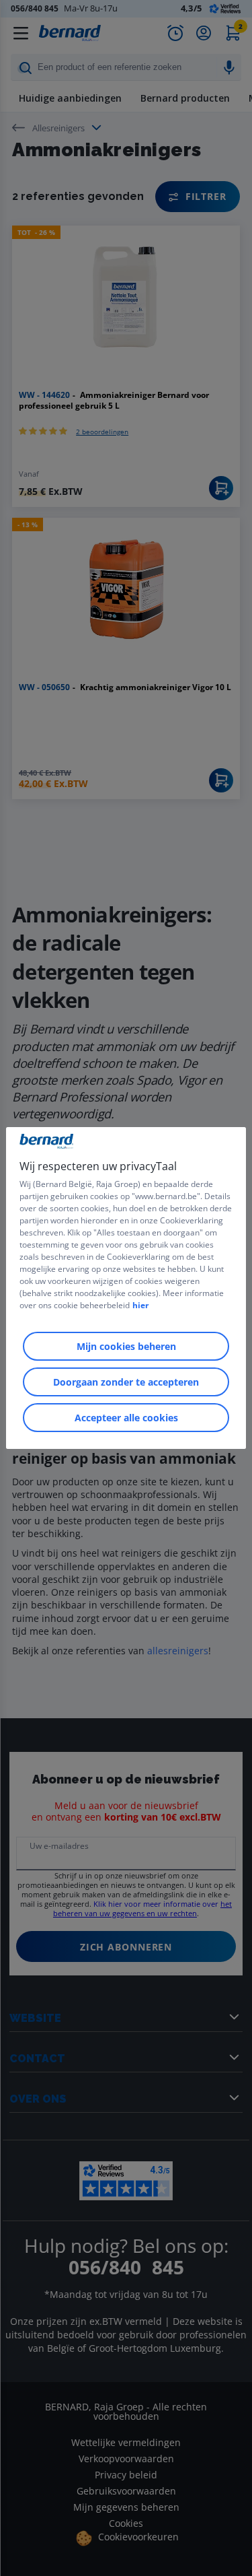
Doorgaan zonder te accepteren (126, 1382)
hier (140, 1305)
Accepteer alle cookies (126, 1418)
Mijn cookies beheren (126, 1346)
